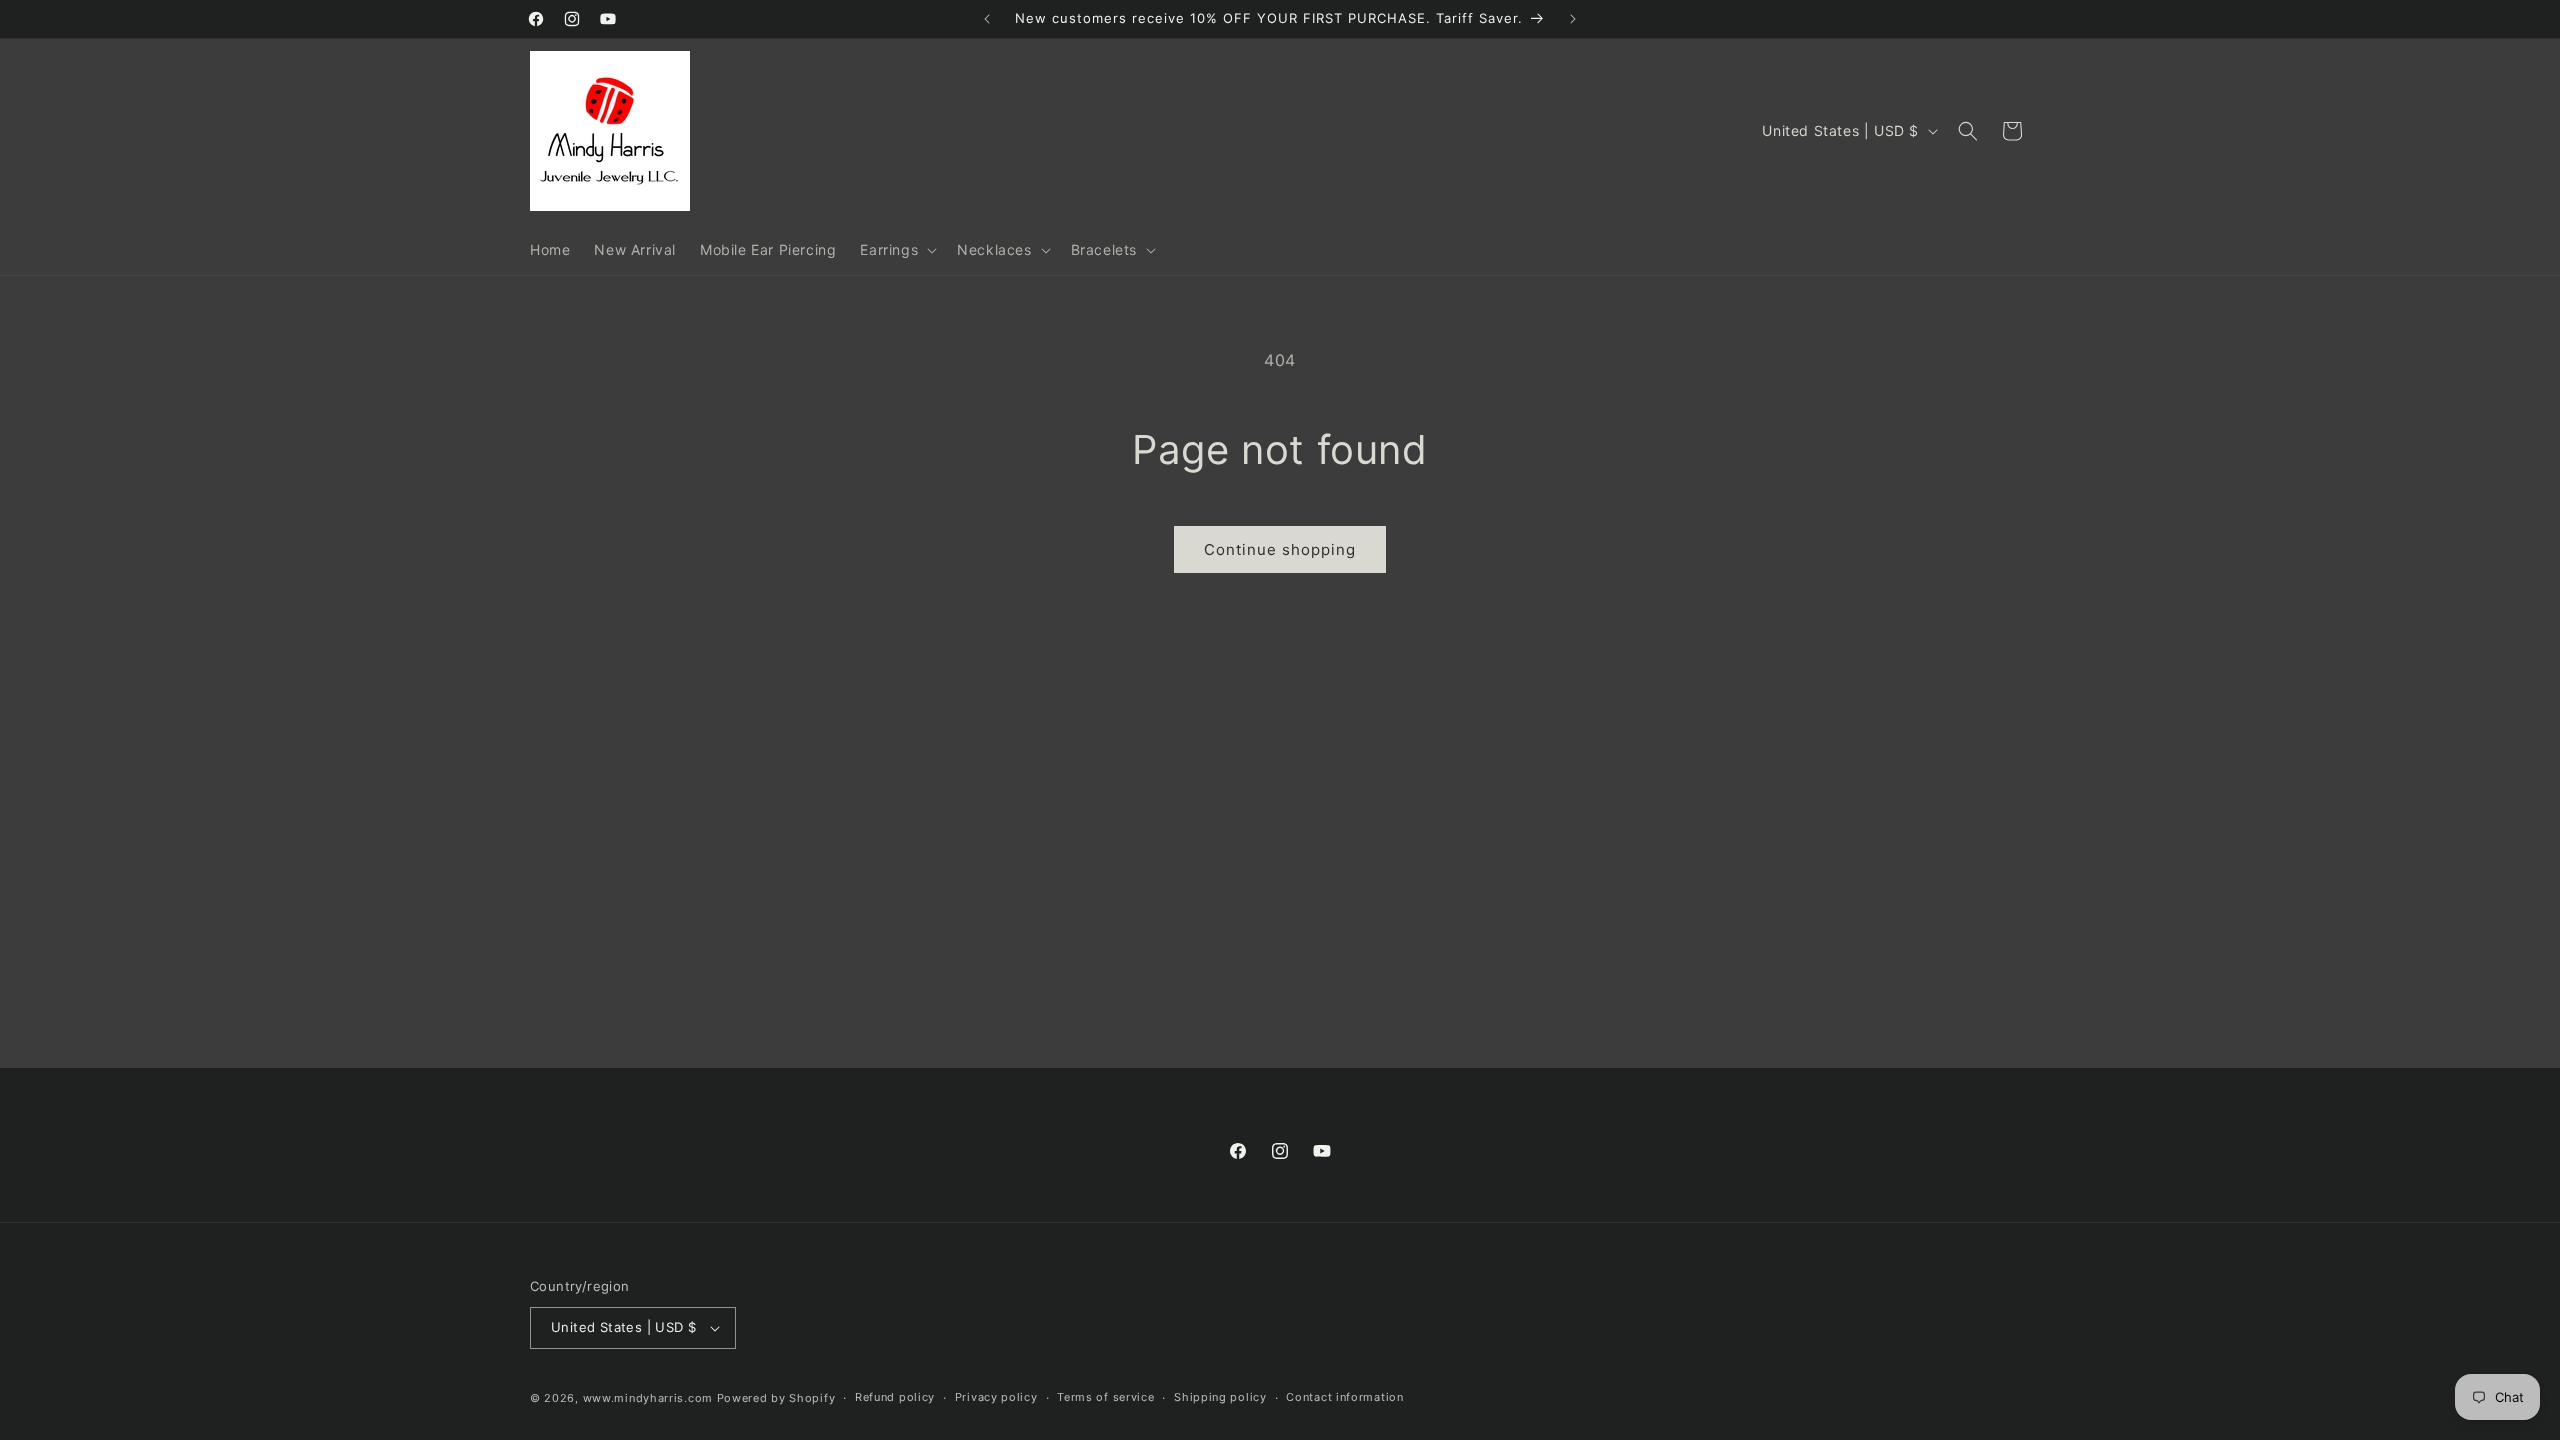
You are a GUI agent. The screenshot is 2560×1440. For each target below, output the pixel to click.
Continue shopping (1280, 549)
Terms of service (1105, 1397)
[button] (896, 250)
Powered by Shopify (776, 1398)
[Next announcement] (1573, 19)
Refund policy (895, 1397)
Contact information (1344, 1397)
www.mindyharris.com (648, 1398)
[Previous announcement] (987, 19)
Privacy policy (996, 1397)
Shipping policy (1220, 1397)
